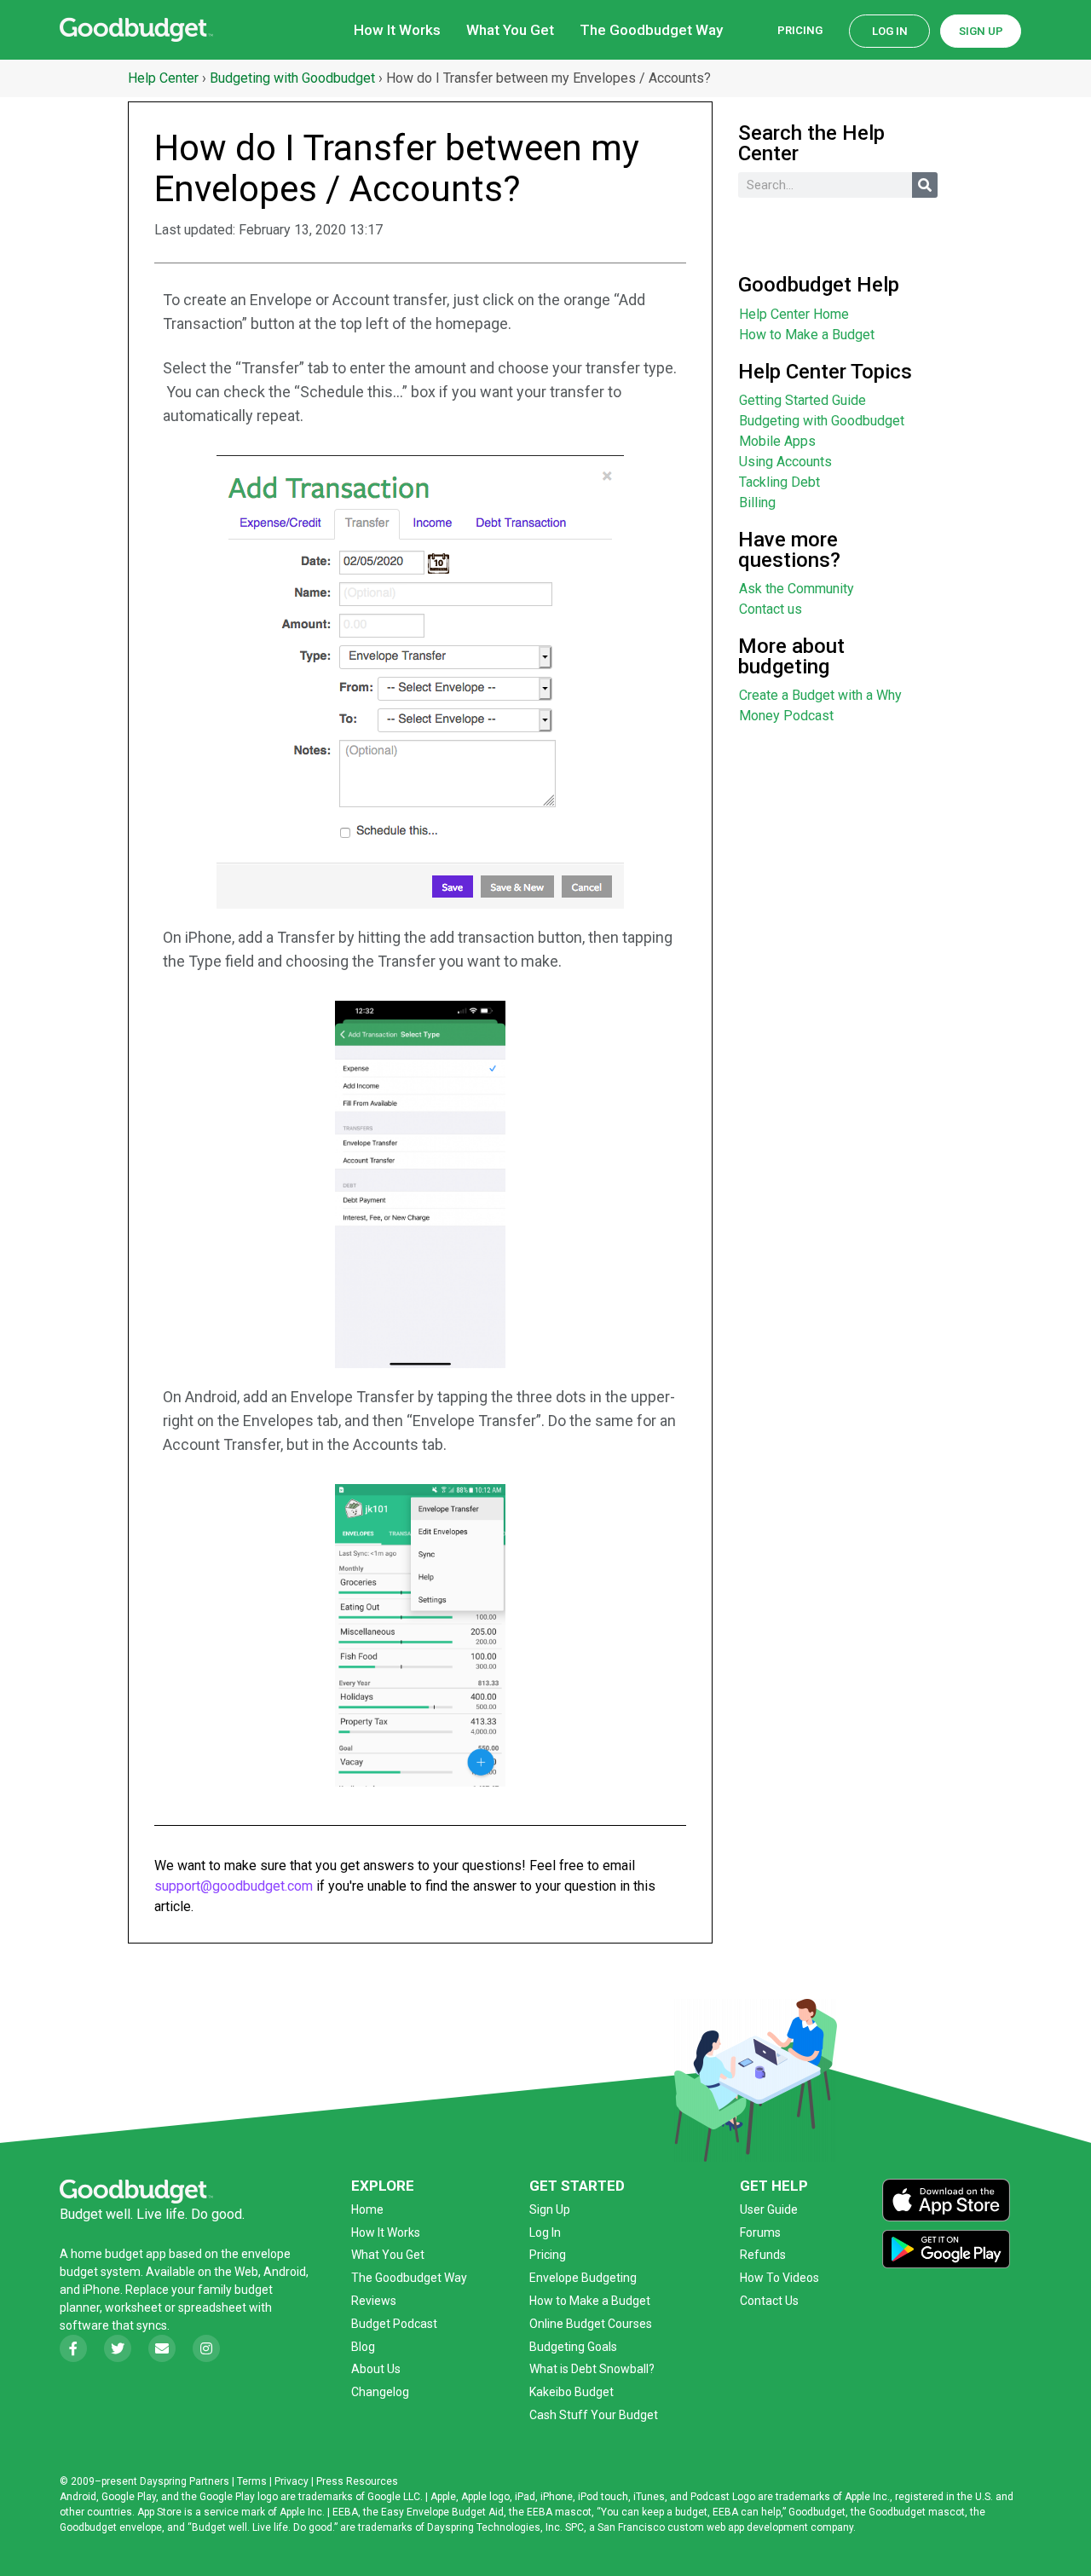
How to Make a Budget (807, 335)
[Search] (925, 185)
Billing (757, 502)
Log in (890, 31)
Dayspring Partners (185, 2481)
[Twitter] (118, 2348)
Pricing (800, 30)
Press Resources (357, 2481)
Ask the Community (797, 589)
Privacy (292, 2481)
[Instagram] (206, 2348)
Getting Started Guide (802, 400)
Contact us (771, 609)
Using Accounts (785, 462)
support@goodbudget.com (234, 1886)
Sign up (981, 31)
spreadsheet (212, 2307)
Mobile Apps (777, 441)
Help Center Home (794, 314)
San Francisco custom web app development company (725, 2527)
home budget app (118, 2254)
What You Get (510, 30)
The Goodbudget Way (651, 30)
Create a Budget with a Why (820, 695)
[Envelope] (162, 2348)
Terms (252, 2481)
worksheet (135, 2307)
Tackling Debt (779, 482)
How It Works (397, 30)
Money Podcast (786, 716)
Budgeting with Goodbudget (292, 78)
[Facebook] (73, 2348)
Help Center (163, 78)
